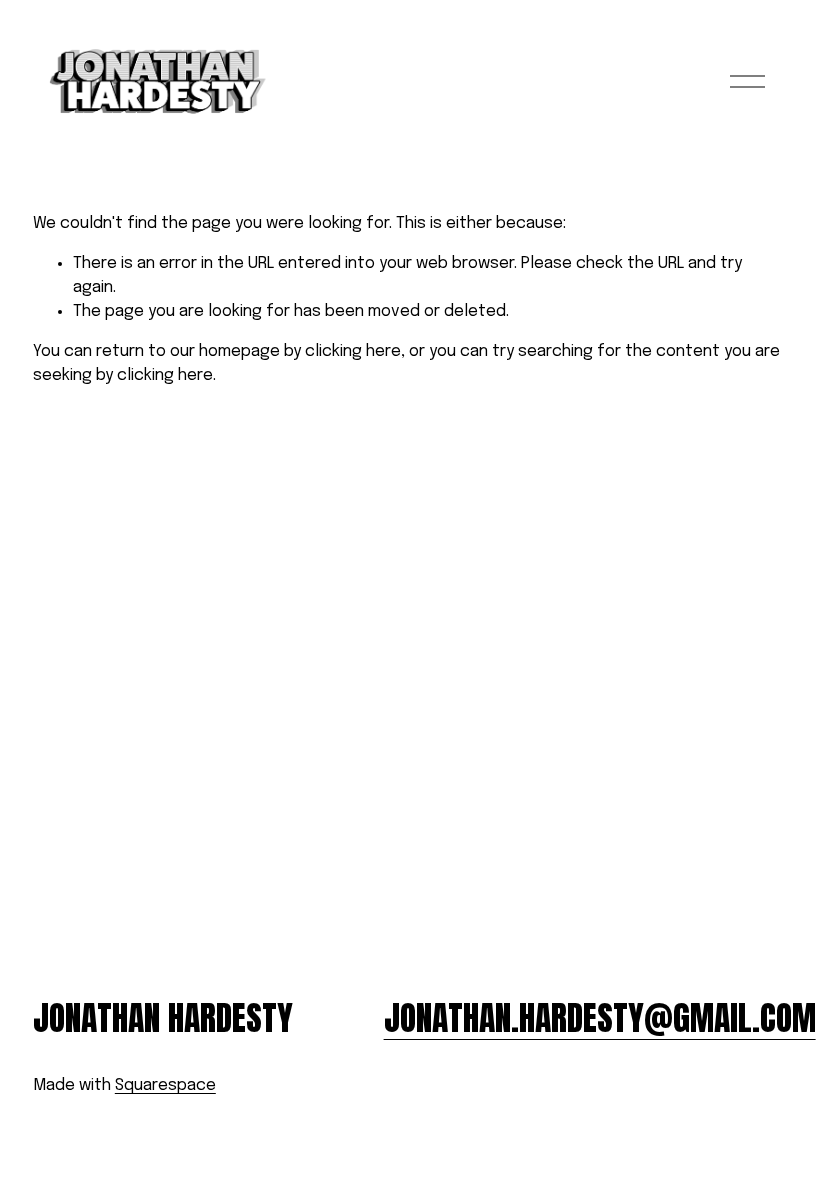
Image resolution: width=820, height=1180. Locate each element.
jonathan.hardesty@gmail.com (600, 1018)
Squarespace (165, 1085)
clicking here (353, 351)
